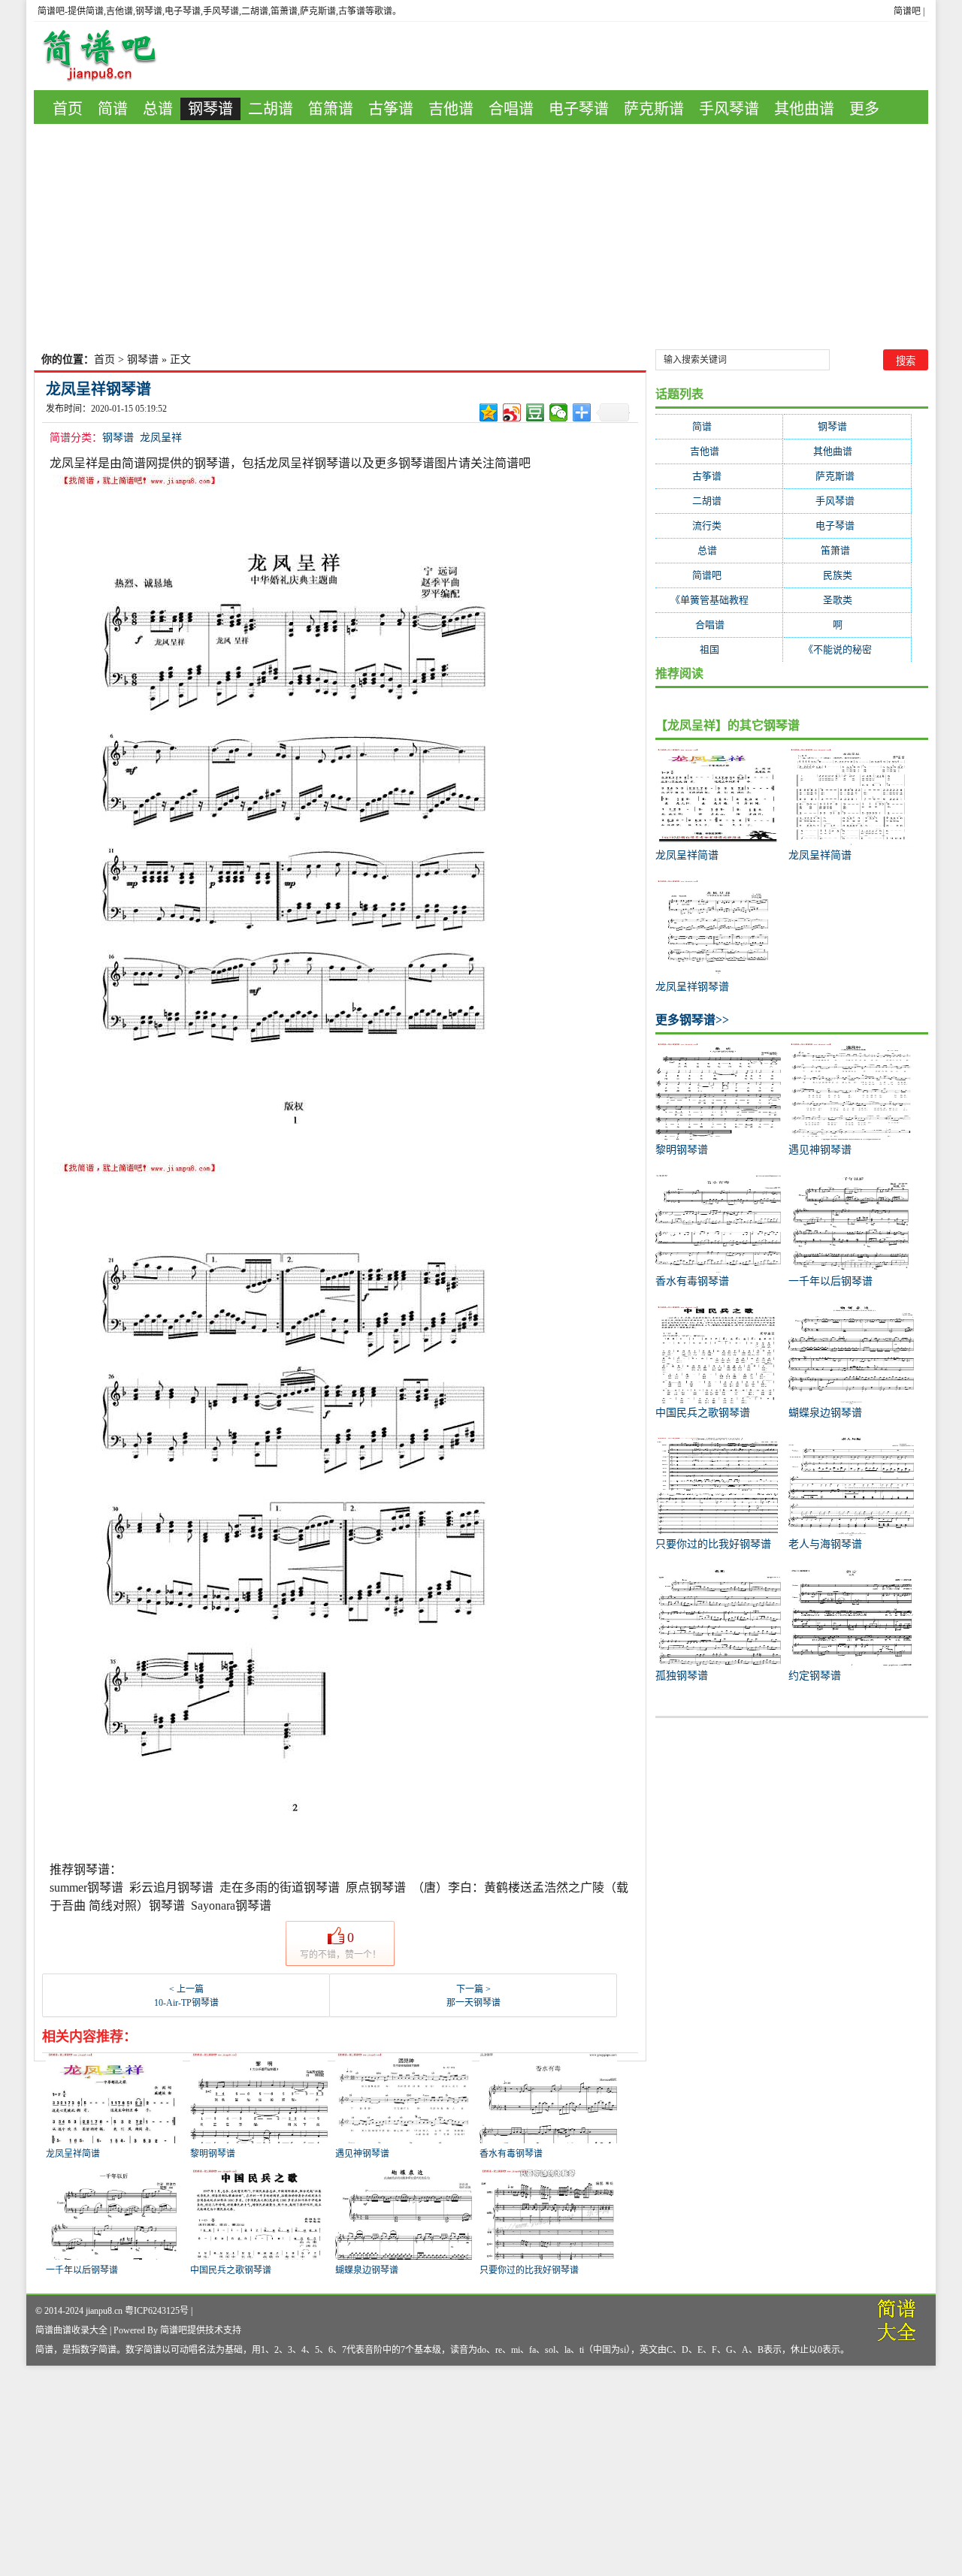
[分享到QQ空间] (489, 412)
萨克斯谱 (654, 109)
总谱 (158, 109)
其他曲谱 (804, 109)
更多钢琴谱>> (692, 1020)
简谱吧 (907, 11)
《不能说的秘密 (847, 649)
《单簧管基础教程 (719, 600)
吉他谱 (451, 109)
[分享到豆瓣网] (535, 412)
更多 (864, 109)
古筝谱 (391, 109)
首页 (68, 109)
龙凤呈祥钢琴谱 (98, 389)
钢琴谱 (210, 109)
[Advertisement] (481, 237)
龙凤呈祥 (161, 438)
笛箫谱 (331, 109)
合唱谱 (511, 109)
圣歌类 (847, 600)
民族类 (847, 575)
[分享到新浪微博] (512, 412)
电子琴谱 (579, 109)
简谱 (113, 109)
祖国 (719, 649)
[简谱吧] (110, 56)
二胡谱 (271, 109)
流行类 (719, 525)
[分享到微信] (559, 412)
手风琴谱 (729, 109)
